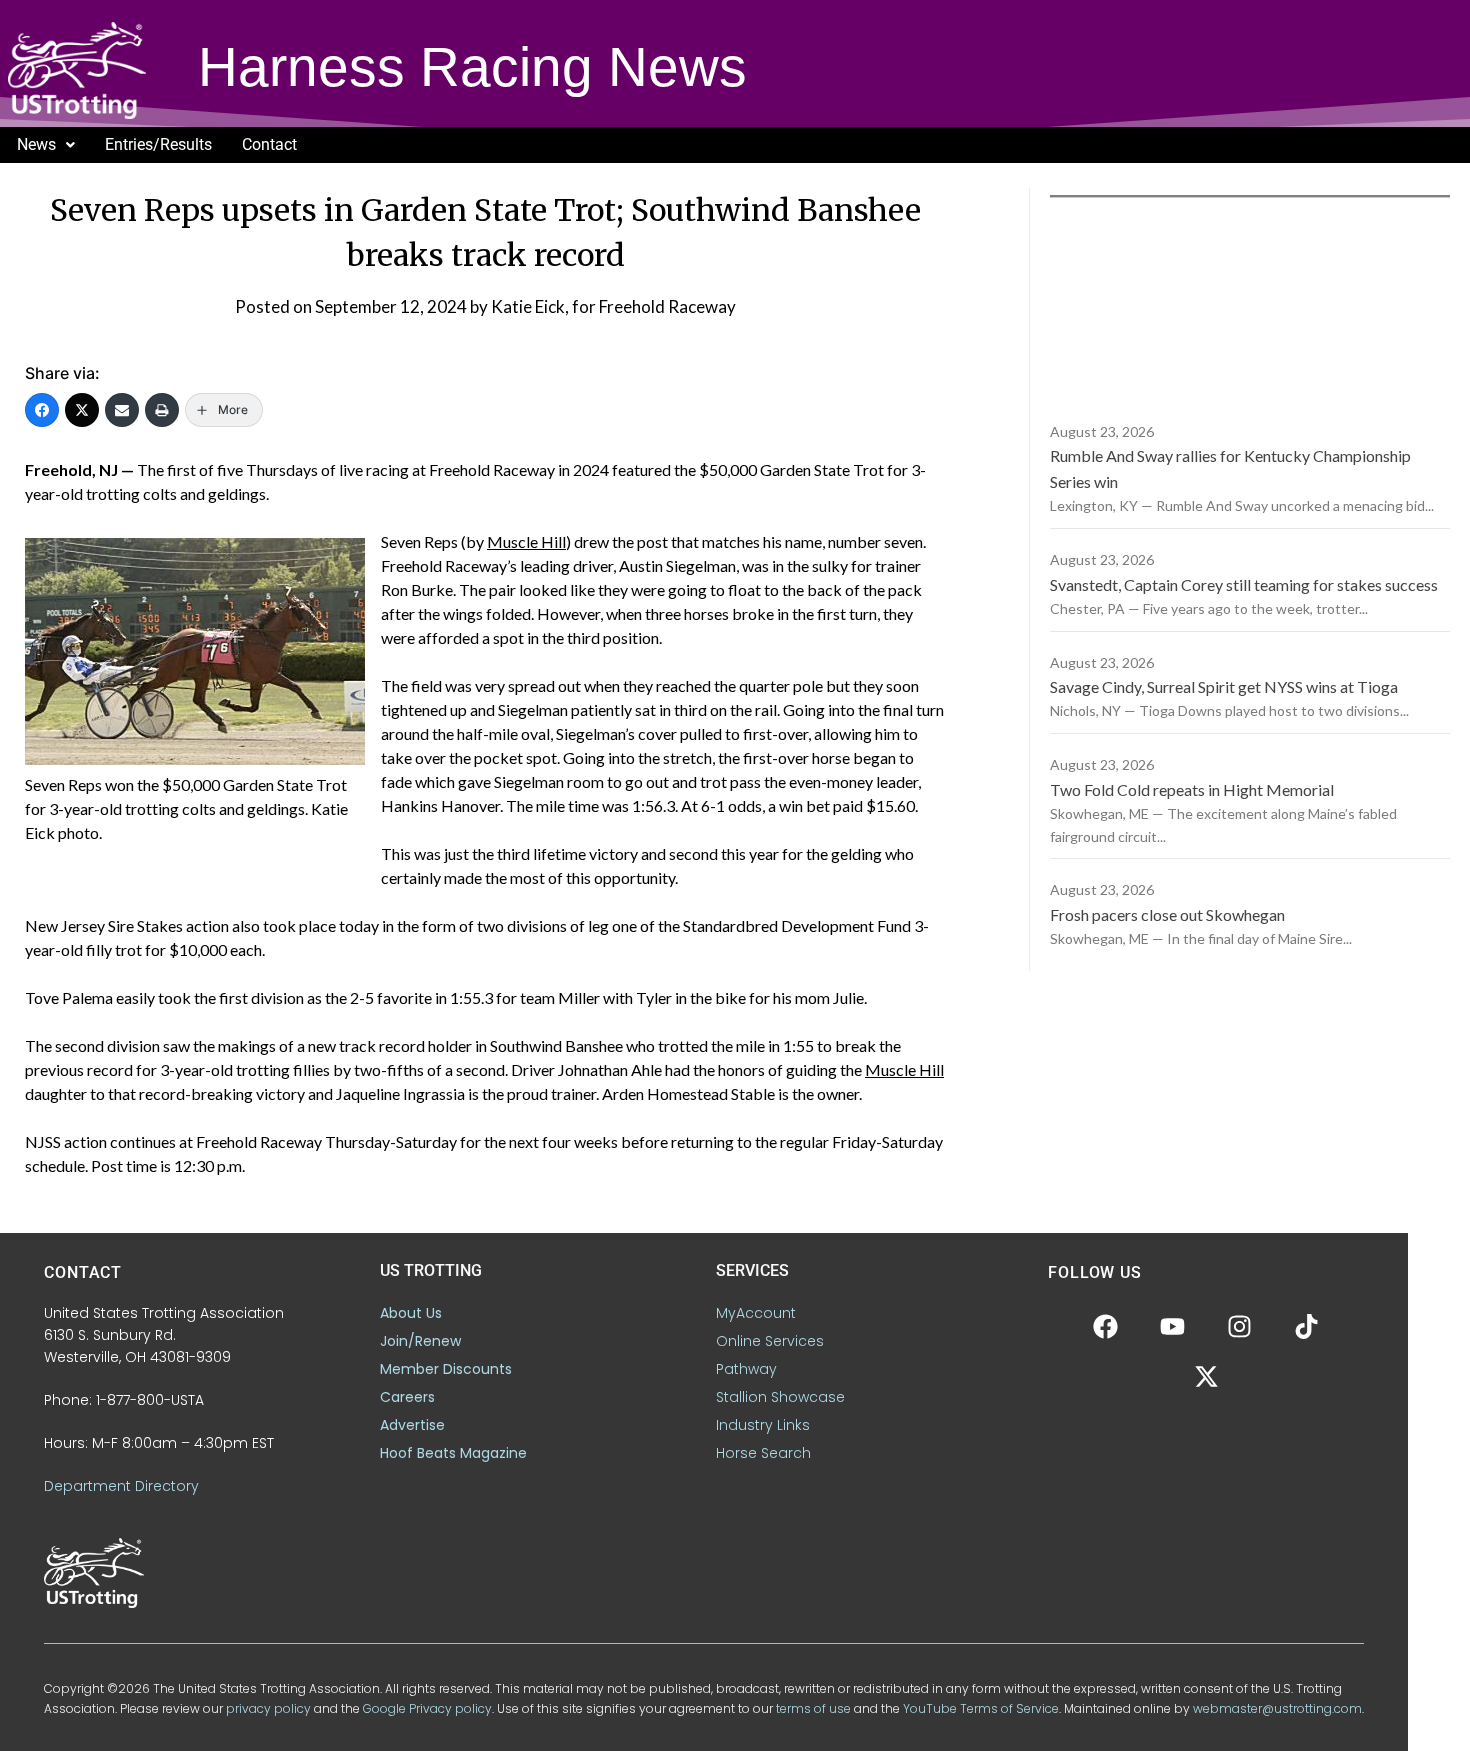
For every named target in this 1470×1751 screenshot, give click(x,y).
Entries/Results (158, 144)
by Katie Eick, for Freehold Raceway (603, 306)
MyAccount (756, 1313)
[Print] (162, 410)
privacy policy (268, 1708)
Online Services (770, 1341)
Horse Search (763, 1453)
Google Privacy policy (427, 1708)
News (36, 144)
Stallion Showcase (780, 1397)
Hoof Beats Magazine (453, 1453)
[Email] (122, 410)
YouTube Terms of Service (981, 1708)
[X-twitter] (1206, 1377)
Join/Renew (420, 1341)
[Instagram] (1240, 1327)
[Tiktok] (1307, 1327)
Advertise (412, 1425)
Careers (407, 1397)
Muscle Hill (526, 541)
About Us (411, 1313)
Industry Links (763, 1425)
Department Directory (121, 1486)
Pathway (746, 1369)
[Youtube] (1173, 1327)
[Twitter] (82, 410)
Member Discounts (446, 1369)
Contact (269, 144)
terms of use (813, 1708)
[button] (46, 145)
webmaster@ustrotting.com (1277, 1708)
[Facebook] (42, 410)
